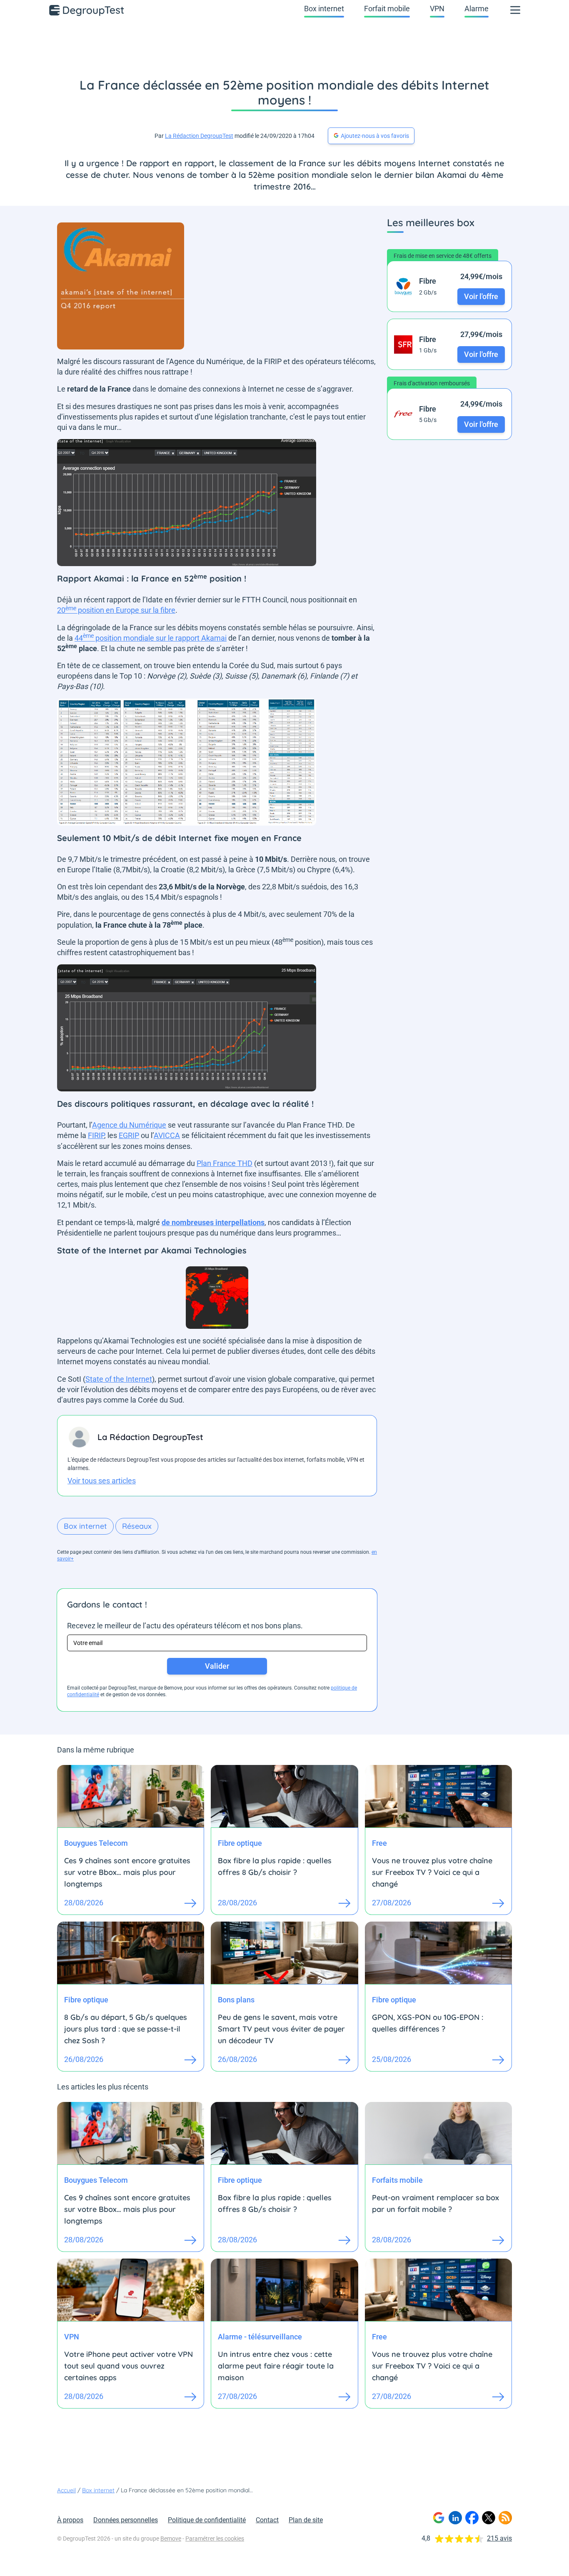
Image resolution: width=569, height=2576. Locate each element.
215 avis (499, 2538)
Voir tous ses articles (102, 1481)
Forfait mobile (387, 9)
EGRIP (129, 1135)
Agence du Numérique (129, 1125)
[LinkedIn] (455, 2518)
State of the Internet (119, 1379)
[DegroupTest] (87, 10)
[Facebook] (472, 2518)
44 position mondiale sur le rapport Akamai (151, 638)
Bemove (171, 2539)
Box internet (324, 9)
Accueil (66, 2490)
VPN (437, 9)
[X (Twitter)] (489, 2518)
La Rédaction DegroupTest (199, 136)
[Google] (439, 2518)
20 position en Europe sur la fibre (116, 610)
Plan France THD (225, 1163)
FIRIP (96, 1135)
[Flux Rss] (505, 2518)
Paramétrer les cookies (215, 2539)
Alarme (477, 9)
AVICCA (167, 1135)
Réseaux (137, 1526)
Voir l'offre (481, 296)
